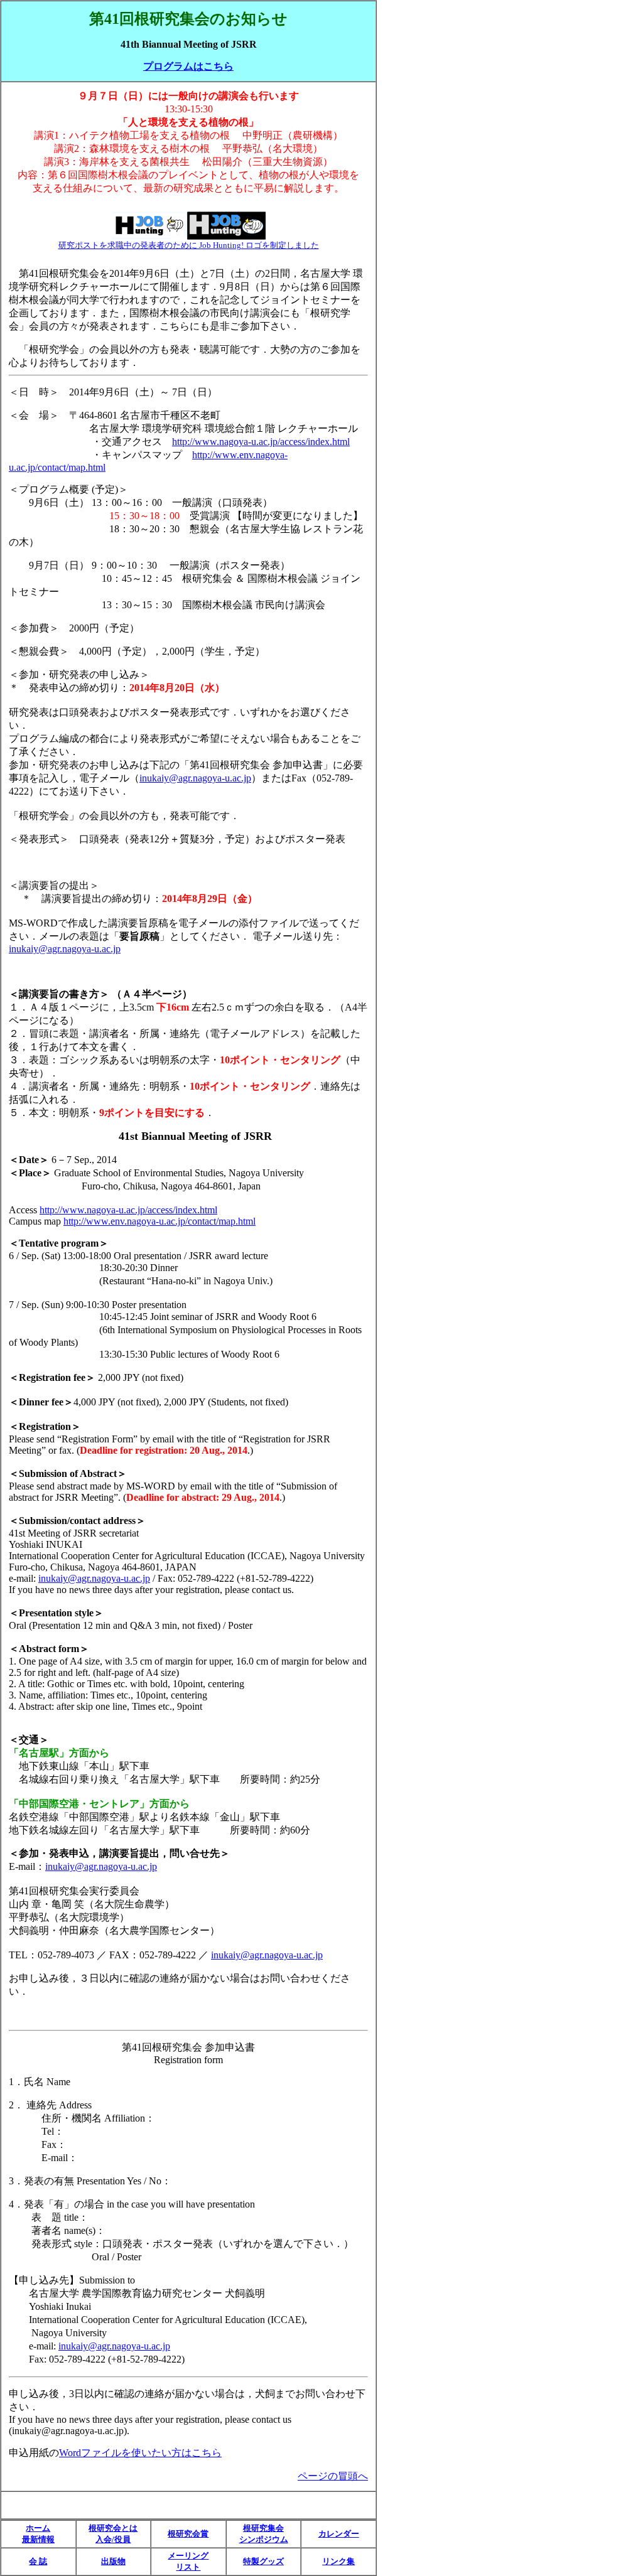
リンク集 (338, 2561)
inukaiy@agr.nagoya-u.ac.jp (195, 778)
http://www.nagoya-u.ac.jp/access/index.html (261, 442)
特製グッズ (263, 2561)
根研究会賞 (188, 2534)
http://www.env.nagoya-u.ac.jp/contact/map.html (159, 1221)
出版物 (113, 2561)
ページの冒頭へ (333, 2476)
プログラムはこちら (188, 66)
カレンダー (339, 2534)
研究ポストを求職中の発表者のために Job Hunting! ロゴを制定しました (189, 245)
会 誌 (38, 2561)
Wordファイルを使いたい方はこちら (140, 2453)
